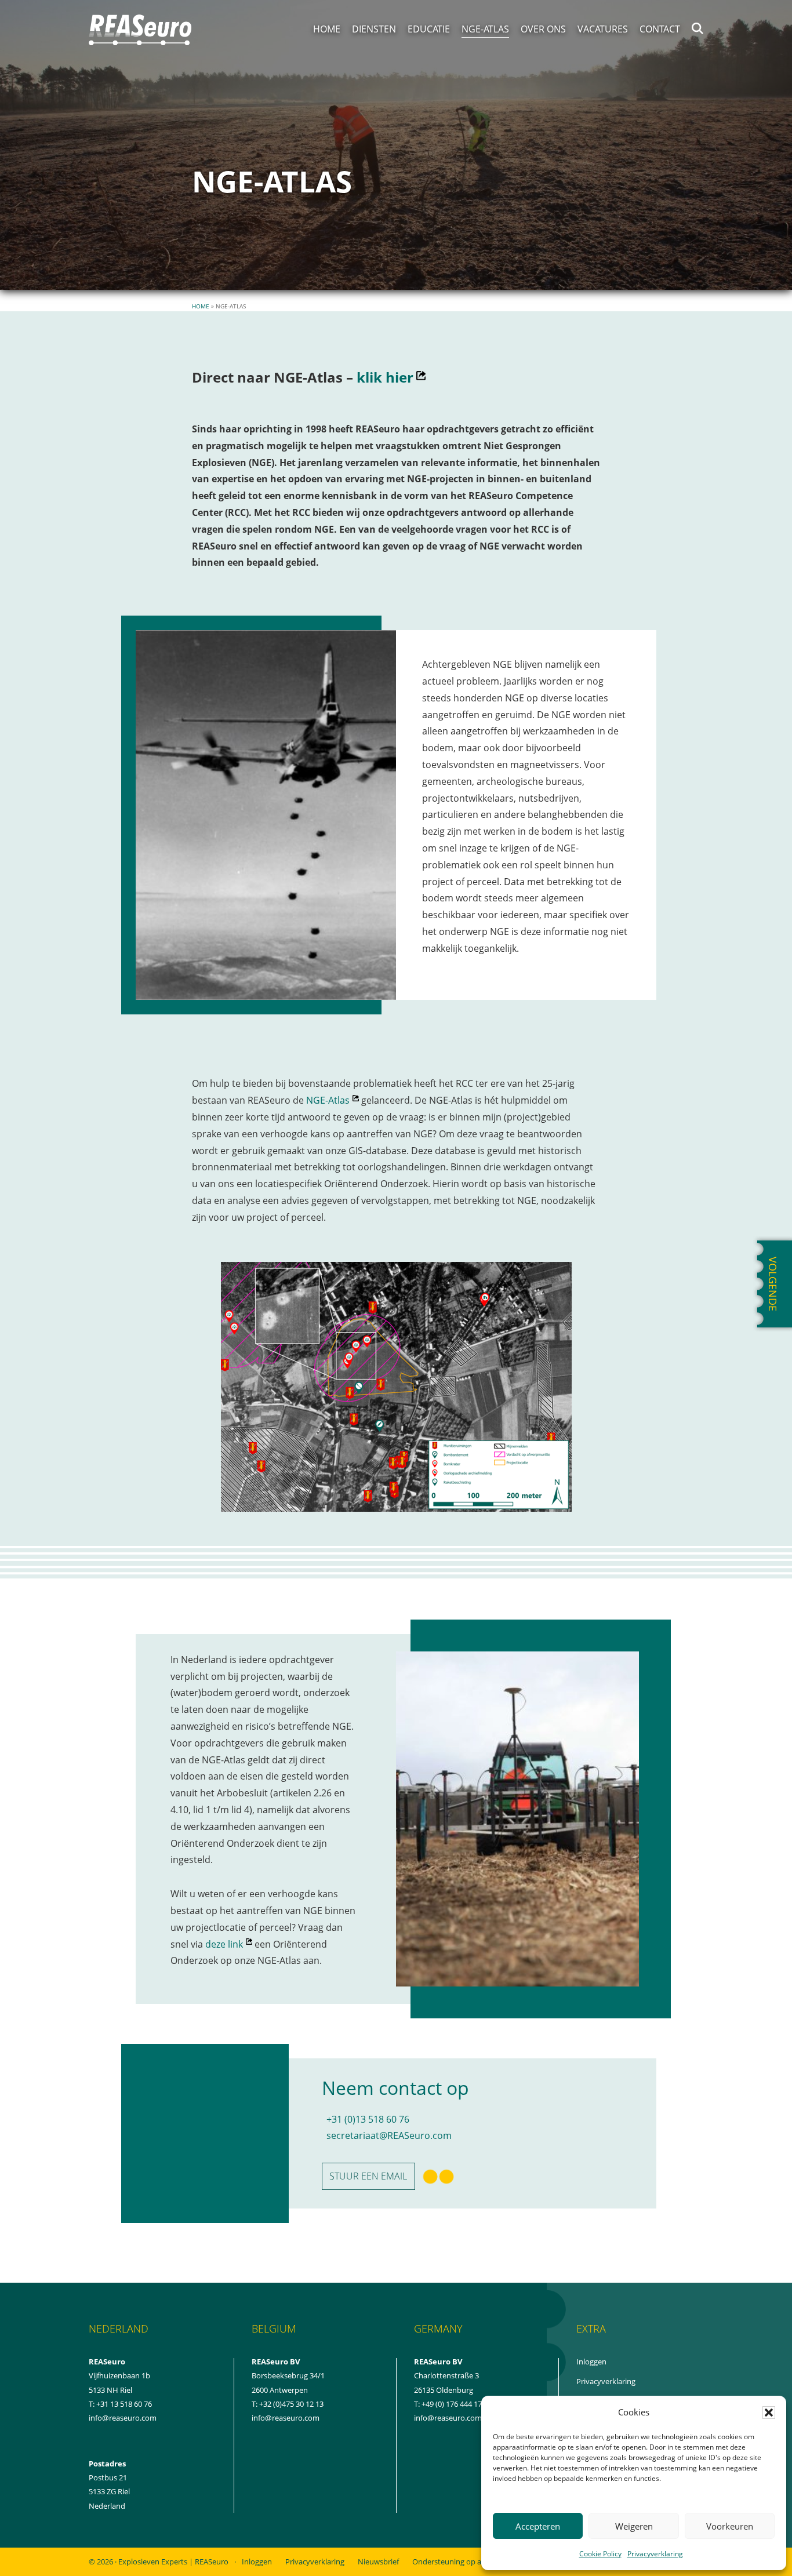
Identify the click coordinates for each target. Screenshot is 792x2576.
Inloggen (604, 2362)
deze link (229, 1944)
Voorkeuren (730, 2526)
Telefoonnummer (454, 2228)
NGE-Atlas (333, 1100)
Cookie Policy (600, 2554)
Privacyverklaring (655, 2554)
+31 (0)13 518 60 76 (368, 2119)
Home (201, 306)
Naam (342, 2219)
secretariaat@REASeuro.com (389, 2135)
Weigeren (634, 2526)
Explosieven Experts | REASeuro (173, 2562)
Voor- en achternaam (363, 2260)
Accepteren (538, 2526)
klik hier (391, 377)
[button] (769, 2413)
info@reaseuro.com (286, 2418)
